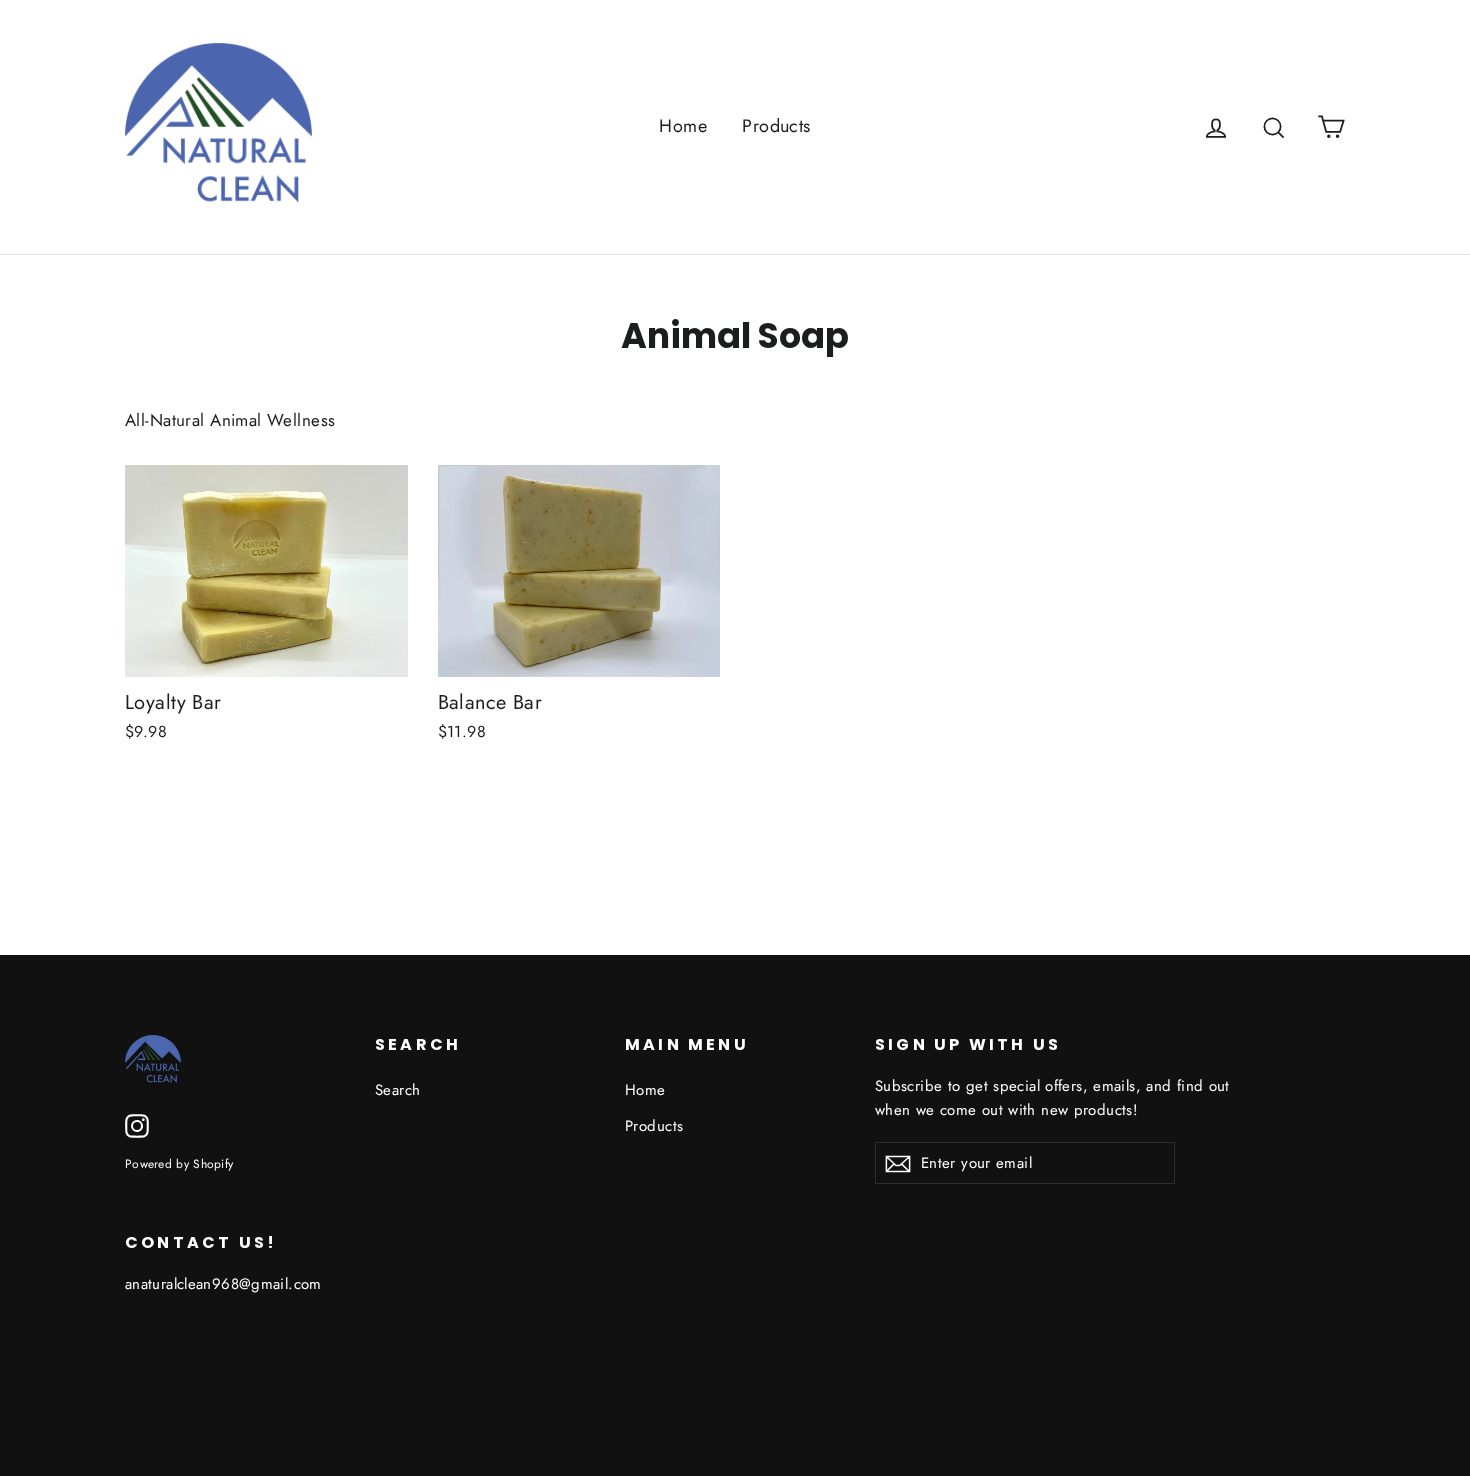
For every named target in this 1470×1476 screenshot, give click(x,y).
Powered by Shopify (179, 1163)
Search (398, 1090)
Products (776, 126)
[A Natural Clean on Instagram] (137, 1124)
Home (683, 126)
